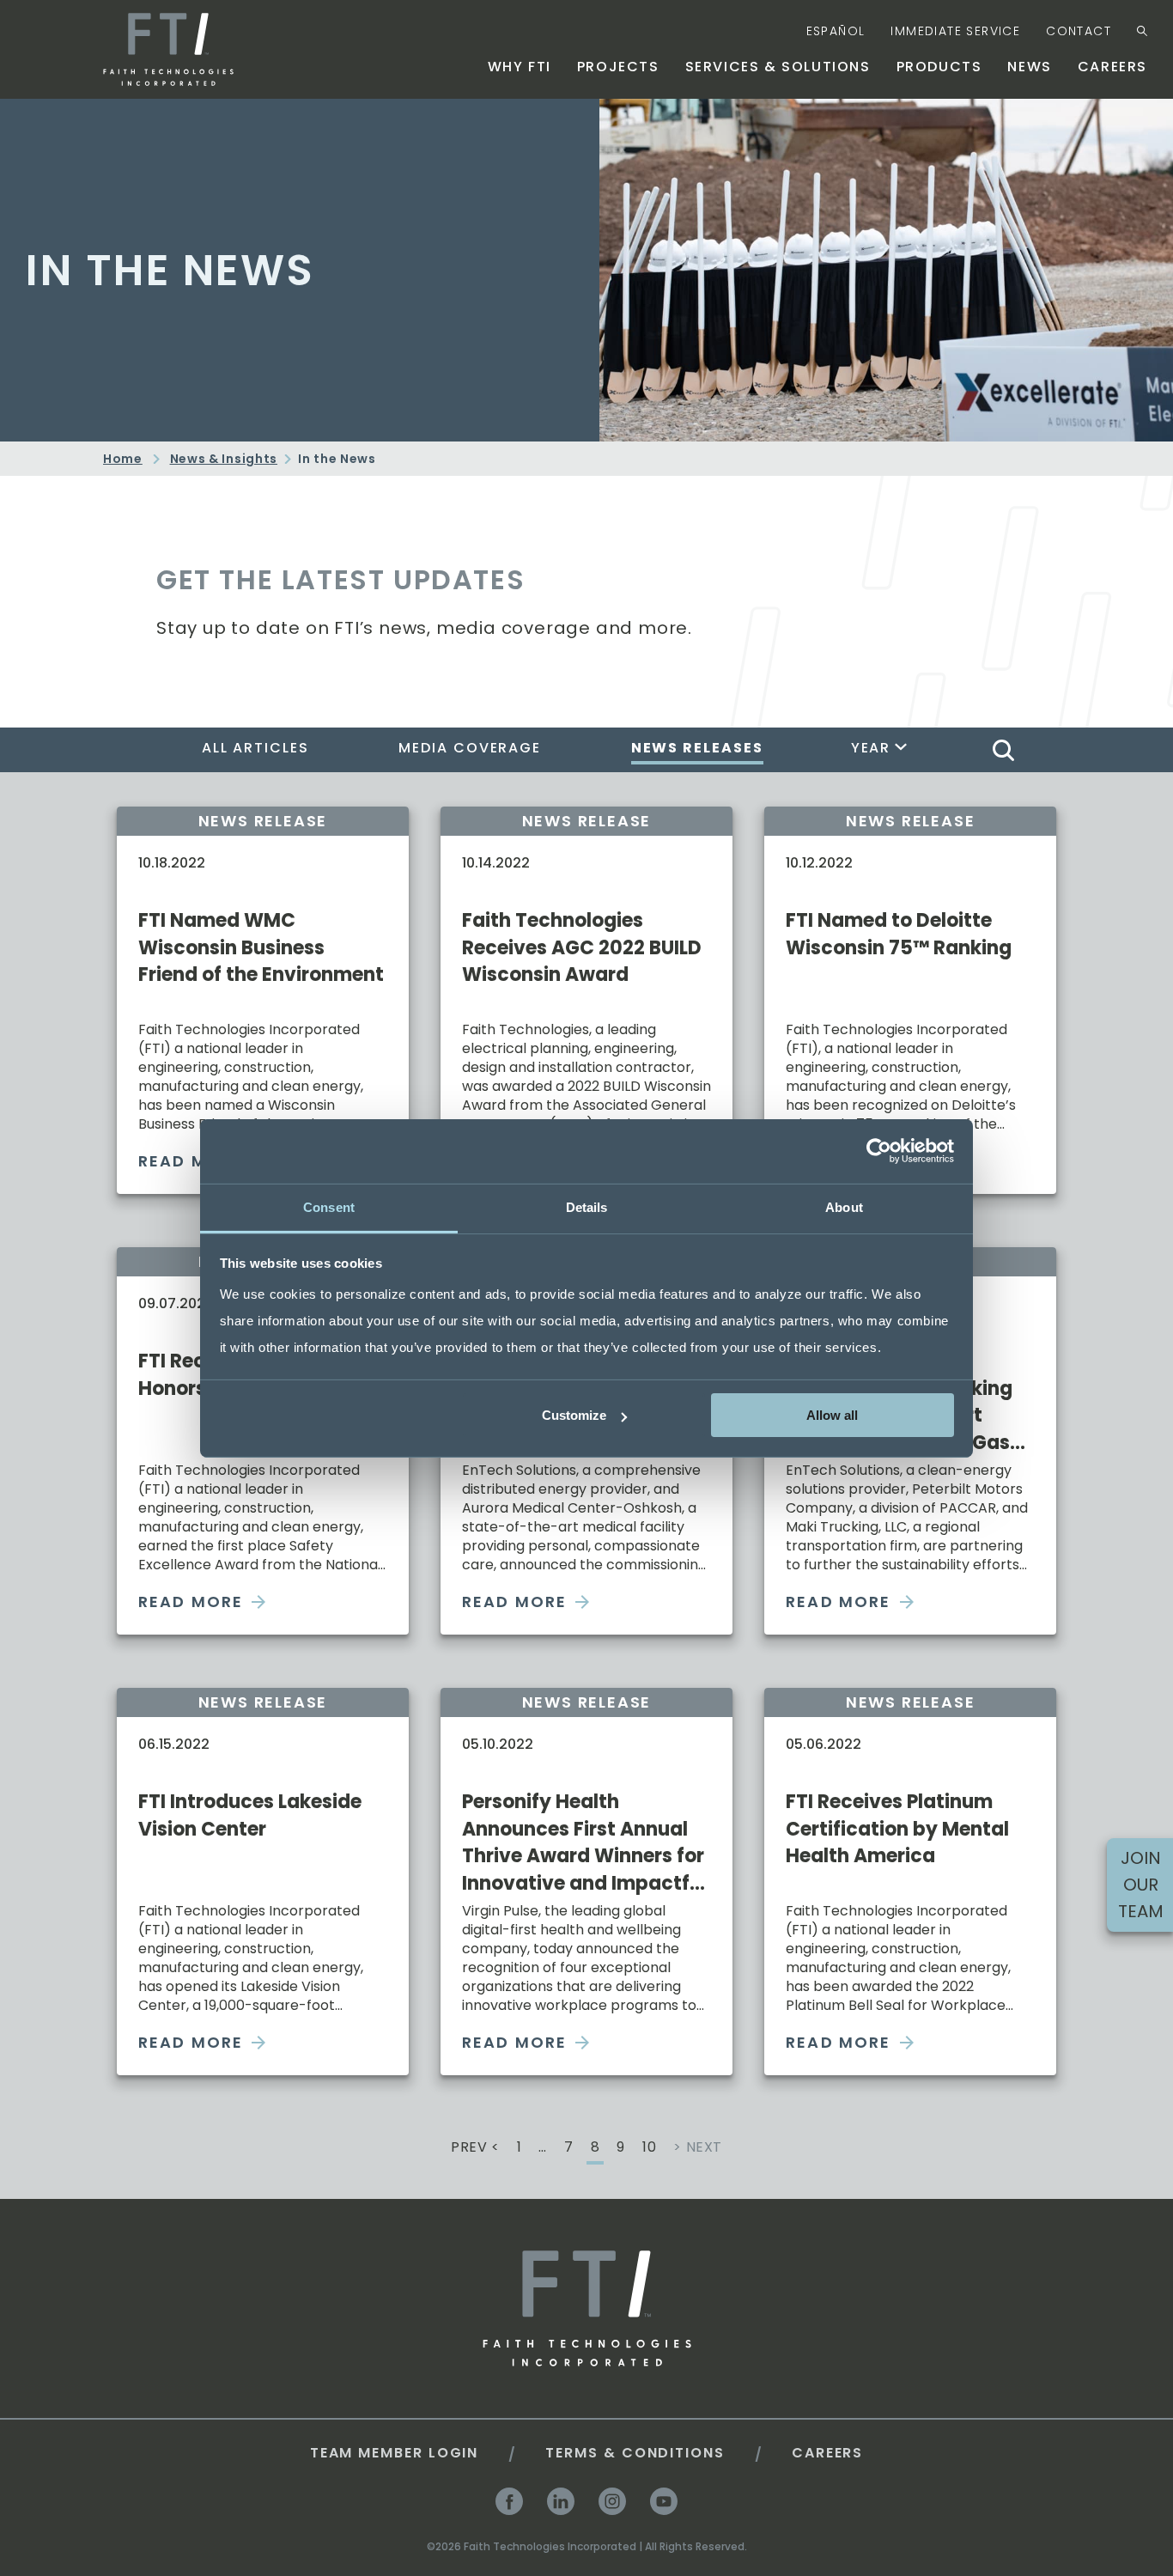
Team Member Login (395, 2453)
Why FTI (520, 67)
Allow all (832, 1415)
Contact (1079, 31)
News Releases (697, 748)
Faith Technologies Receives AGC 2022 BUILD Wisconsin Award (582, 947)
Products (939, 67)
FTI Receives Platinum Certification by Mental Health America (897, 1829)
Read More (191, 1602)
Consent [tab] (329, 1206)
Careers (1112, 67)
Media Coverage (470, 748)
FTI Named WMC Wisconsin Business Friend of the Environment (261, 947)
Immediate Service (955, 31)
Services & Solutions (778, 67)
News (1029, 67)
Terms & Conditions (635, 2453)
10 (649, 2148)
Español (836, 31)
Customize (574, 1415)
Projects (618, 67)
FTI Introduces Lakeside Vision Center (250, 1815)
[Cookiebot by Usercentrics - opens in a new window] (879, 1151)
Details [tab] (587, 1206)
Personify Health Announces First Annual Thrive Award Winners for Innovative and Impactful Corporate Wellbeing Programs (584, 1842)
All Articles (255, 748)
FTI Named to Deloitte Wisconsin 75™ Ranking (899, 934)
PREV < (475, 2148)
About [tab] (844, 1206)
